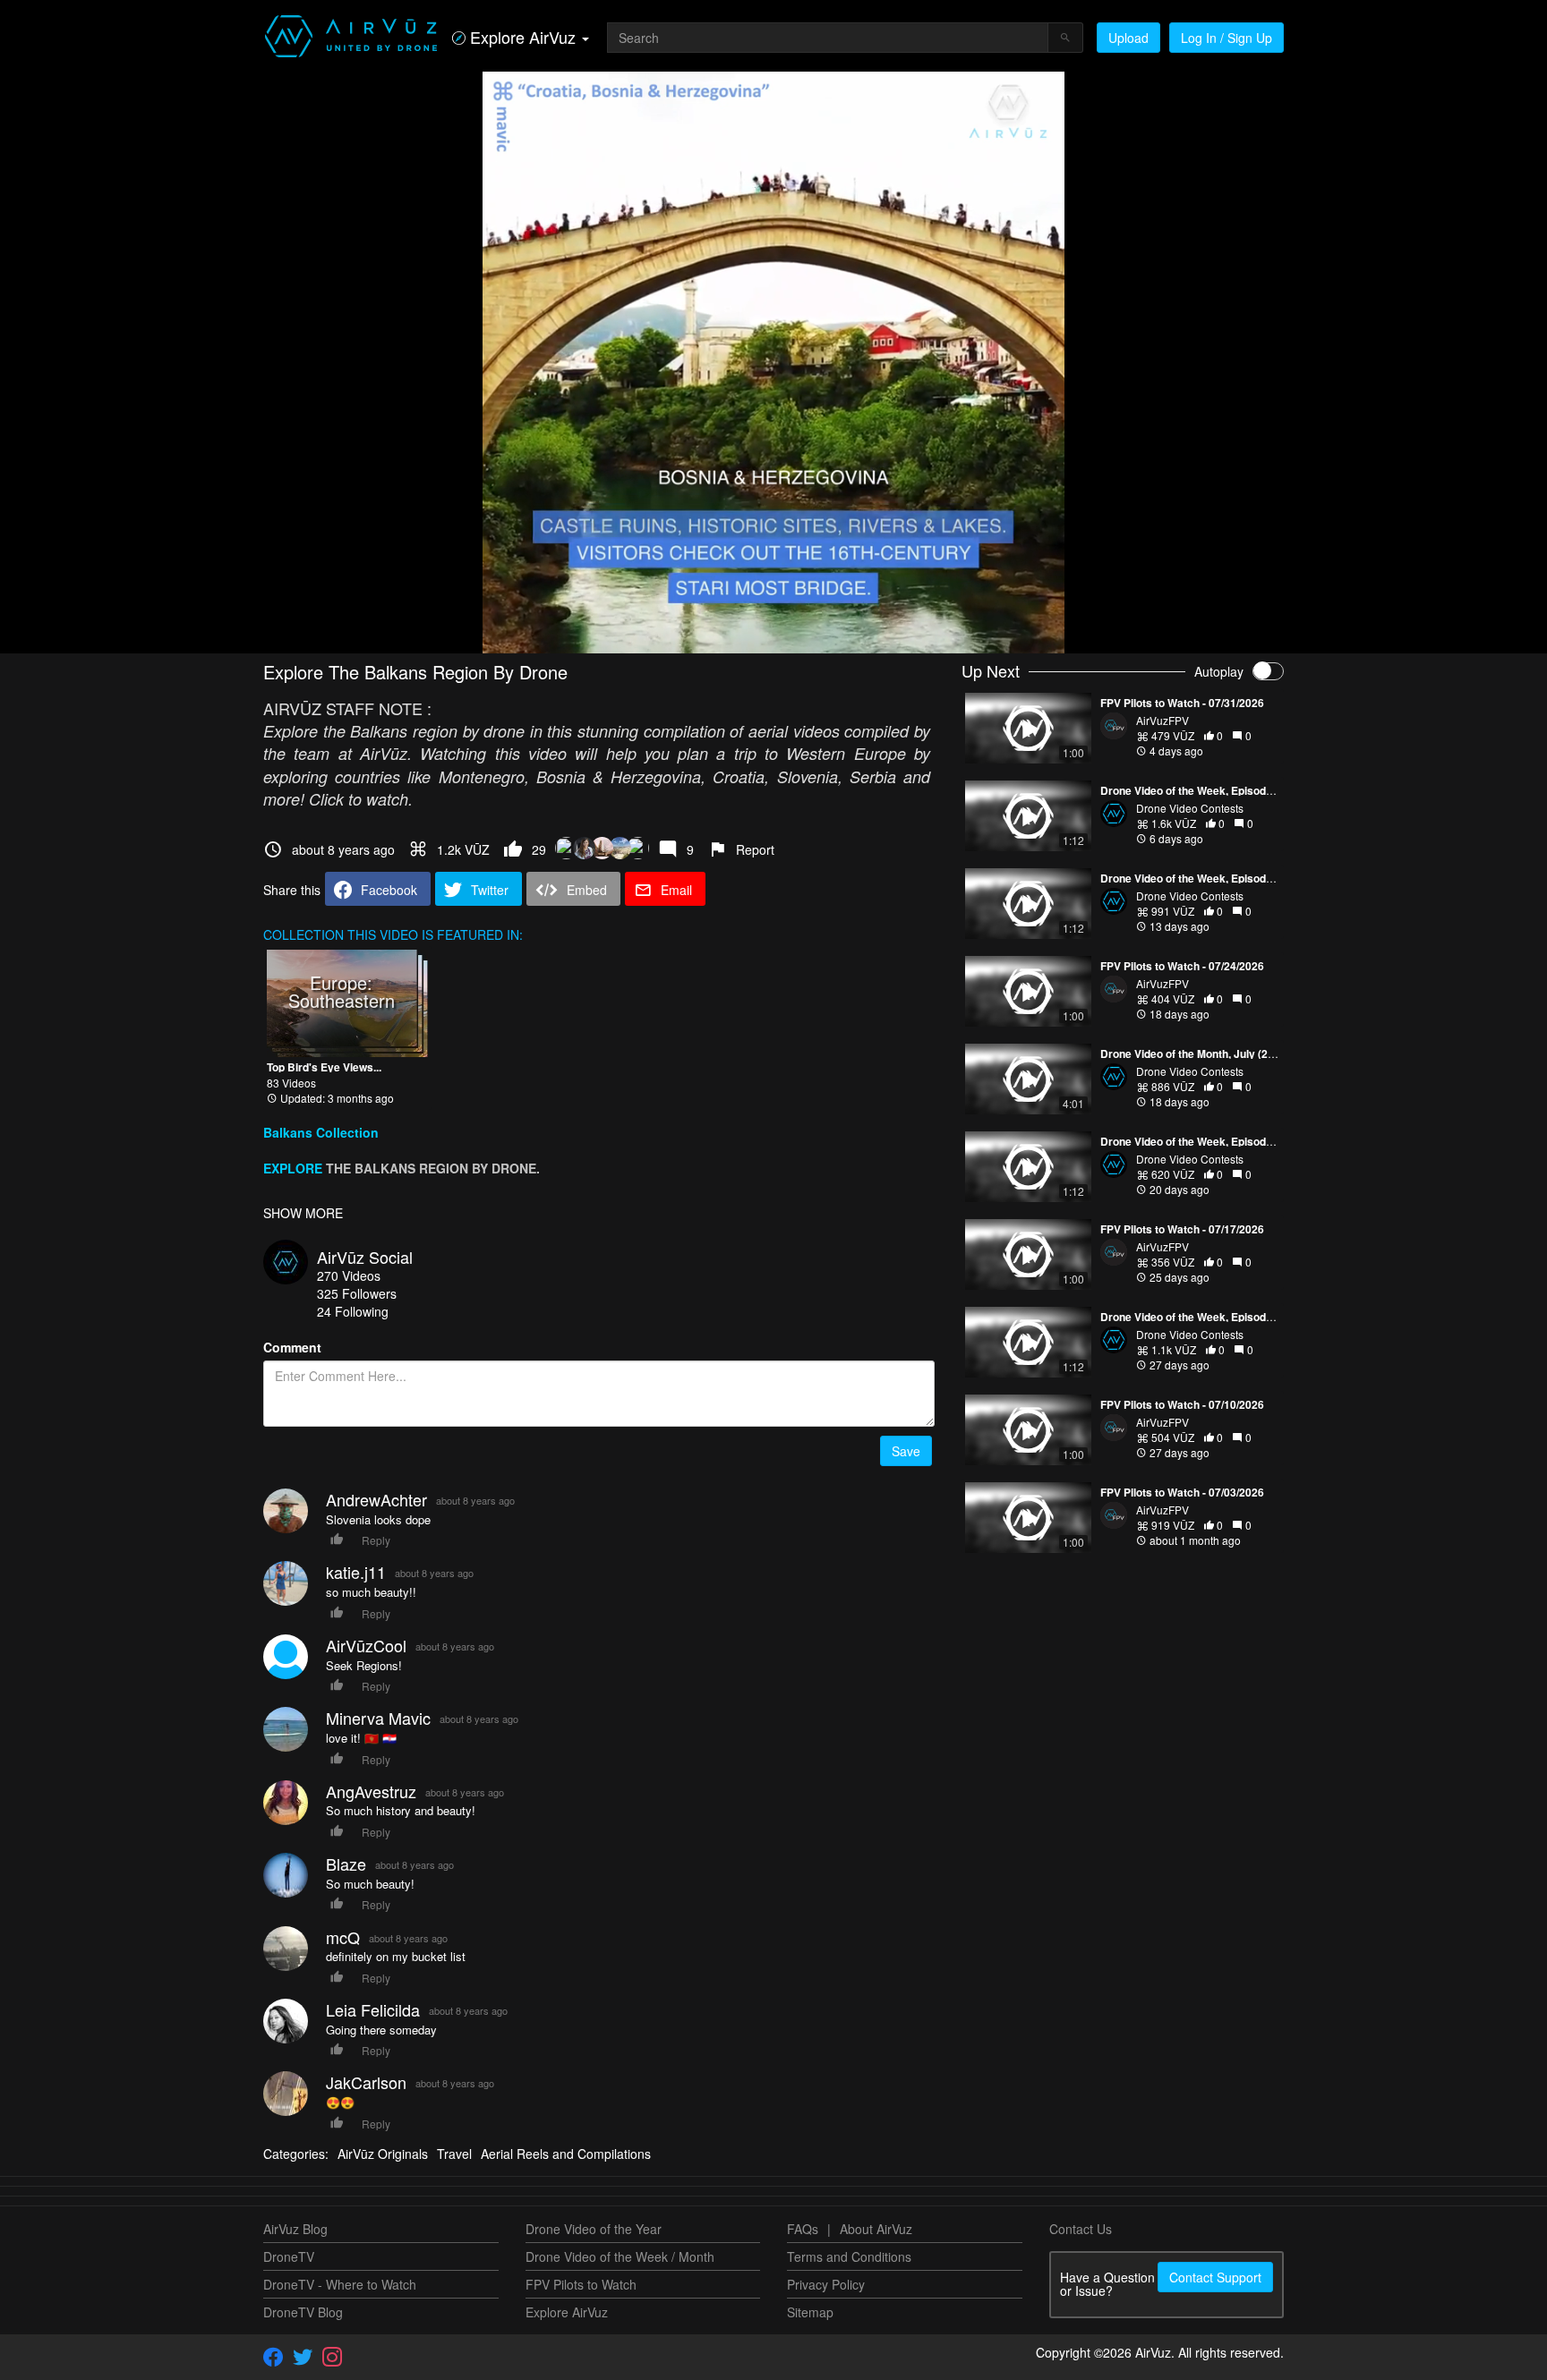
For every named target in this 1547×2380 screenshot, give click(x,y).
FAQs (803, 2229)
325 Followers (357, 1293)
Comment (292, 1347)
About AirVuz (876, 2229)
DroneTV (289, 2256)
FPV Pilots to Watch (581, 2284)
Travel (454, 2154)
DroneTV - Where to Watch (340, 2284)
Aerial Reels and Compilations (566, 2154)
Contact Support (1215, 2277)
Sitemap (810, 2312)
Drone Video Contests (1190, 808)
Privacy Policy (826, 2284)
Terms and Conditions (849, 2256)
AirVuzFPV (1162, 720)
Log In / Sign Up (1226, 38)
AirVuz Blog (295, 2229)
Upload (1128, 38)
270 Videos (349, 1275)
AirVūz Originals (383, 2154)
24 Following (353, 1311)
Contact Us (1081, 2229)
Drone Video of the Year (594, 2229)
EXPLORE (293, 1168)
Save (906, 1451)
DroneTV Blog (303, 2312)
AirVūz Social (365, 1257)
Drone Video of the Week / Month (620, 2256)
